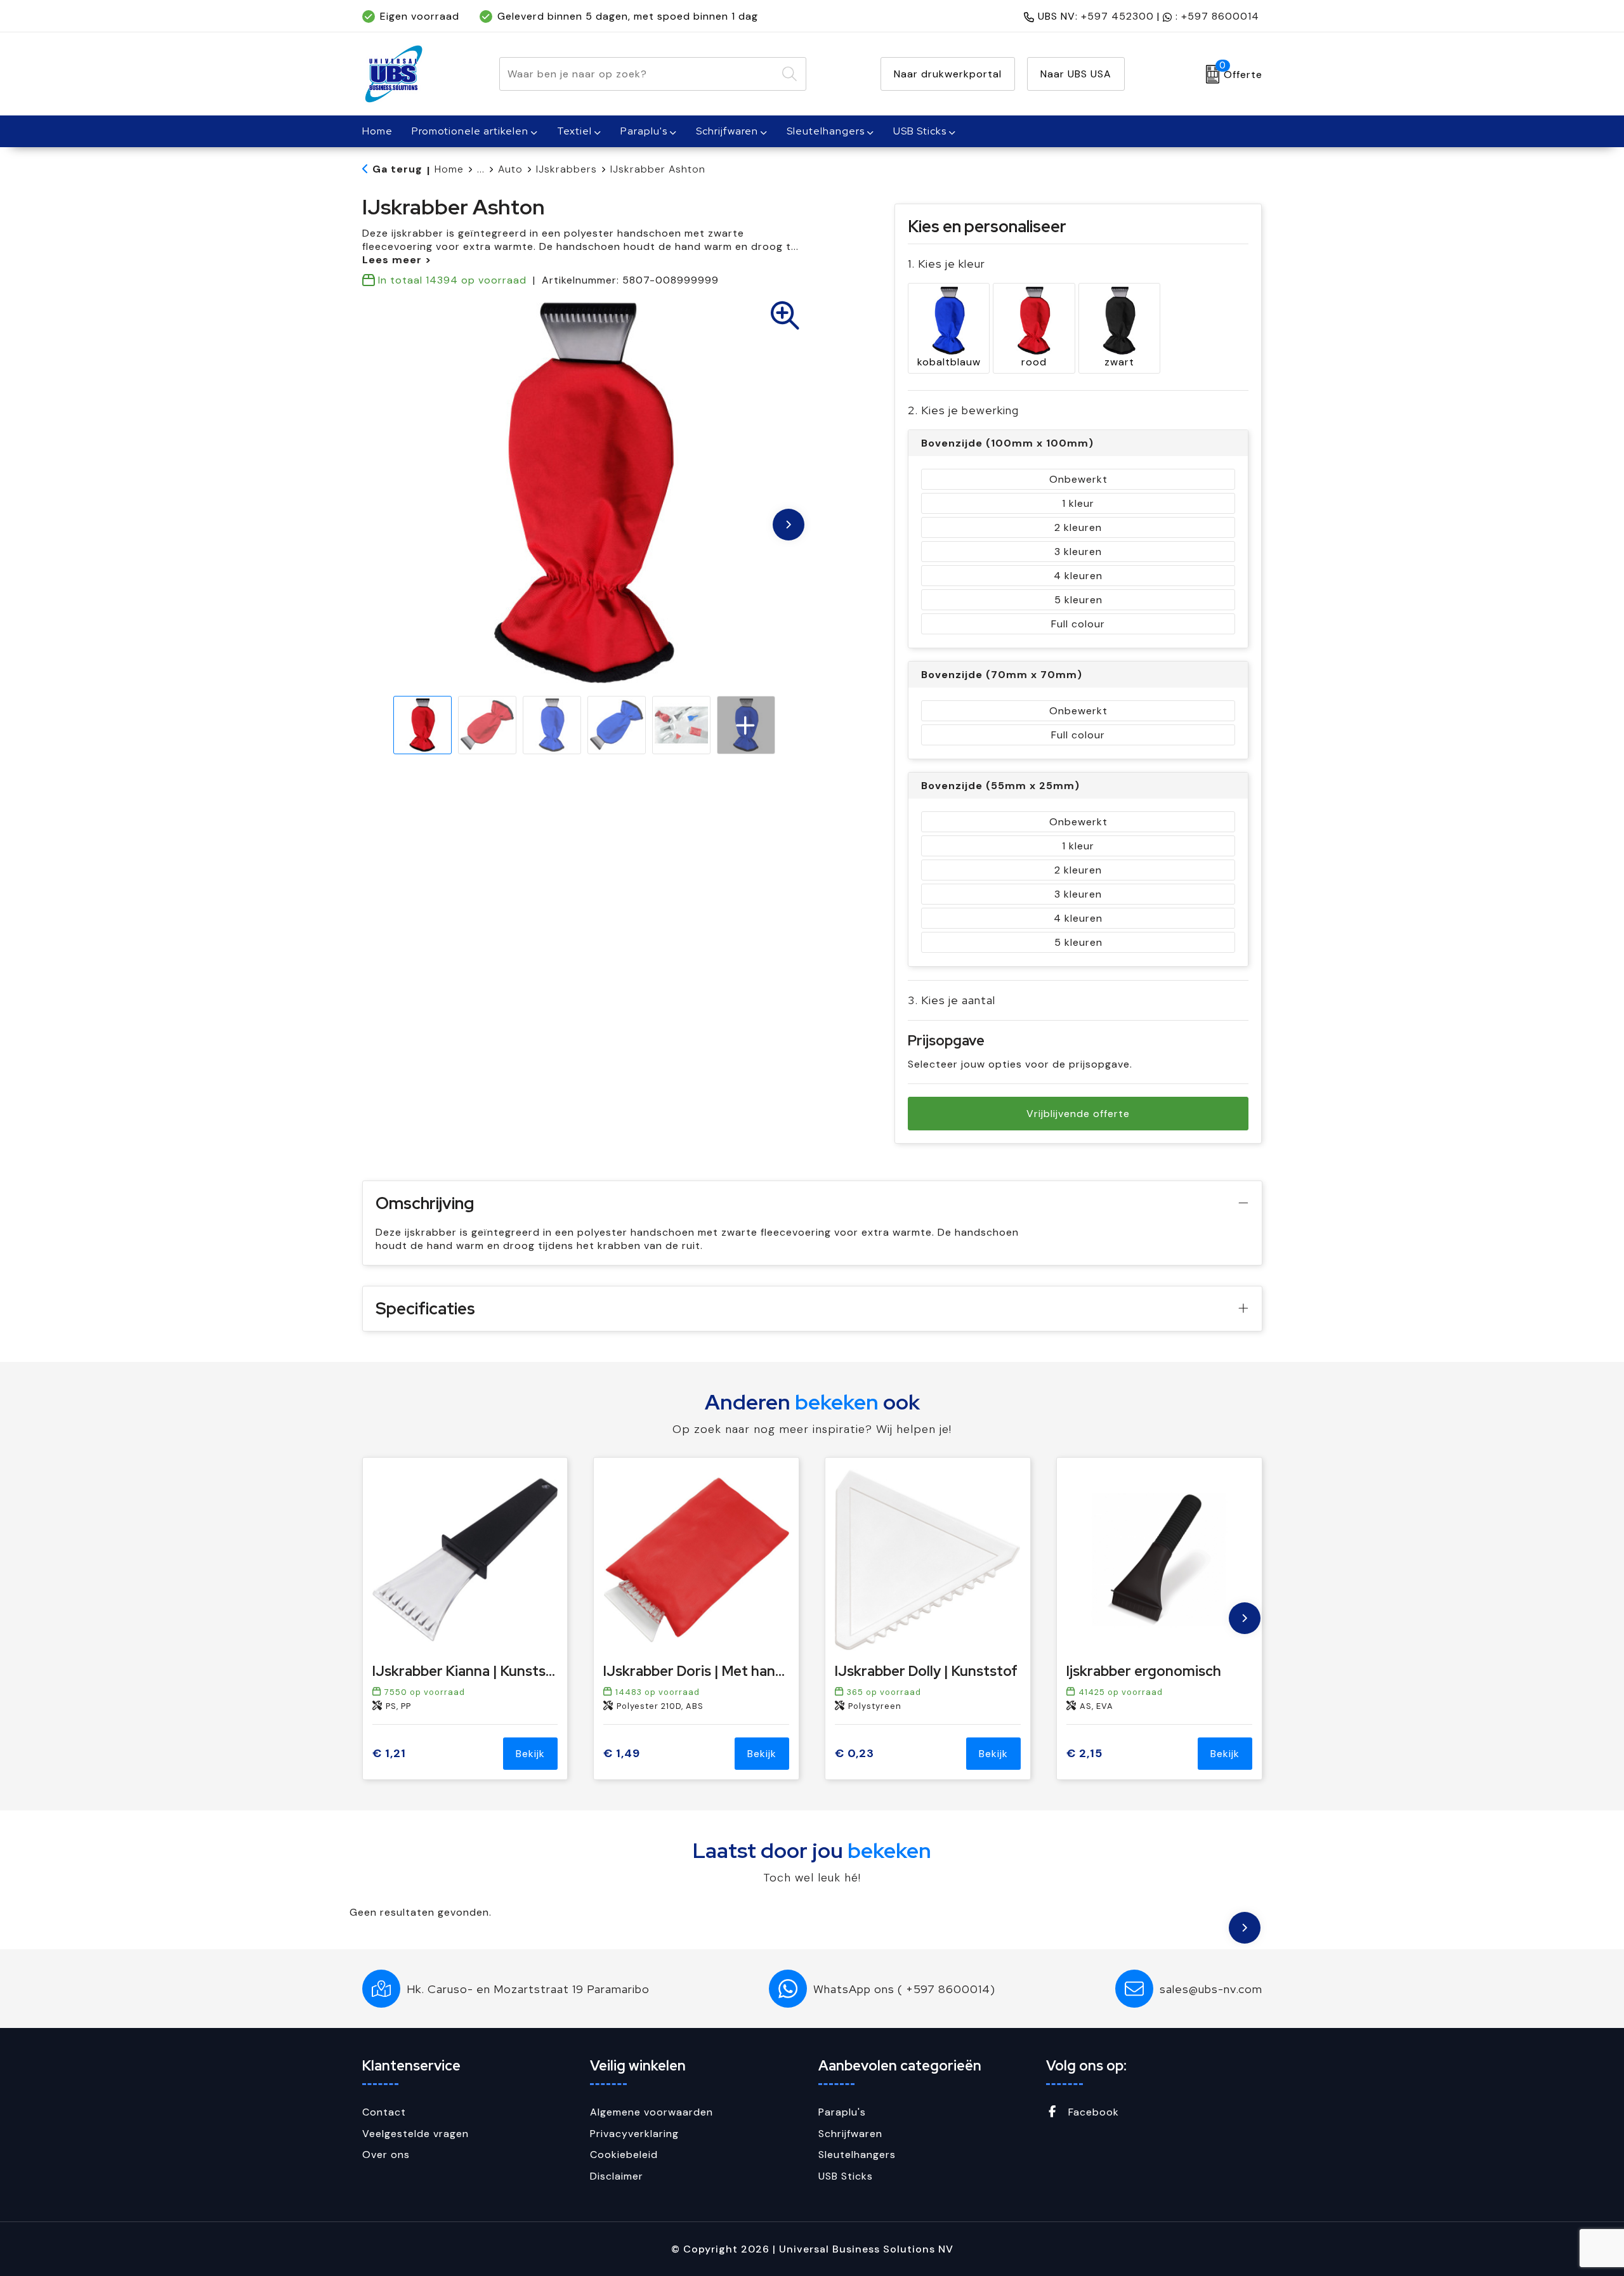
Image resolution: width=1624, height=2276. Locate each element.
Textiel (574, 131)
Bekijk (530, 1754)
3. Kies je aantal (952, 1000)
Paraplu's (644, 131)
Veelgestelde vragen (416, 2134)
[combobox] (638, 74)
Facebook (1092, 2112)
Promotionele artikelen (470, 131)
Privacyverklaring (634, 2134)
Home (449, 169)
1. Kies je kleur (946, 264)
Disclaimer (617, 2176)
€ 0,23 (855, 1754)
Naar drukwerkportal (948, 74)
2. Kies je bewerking (963, 410)
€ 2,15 (1084, 1754)
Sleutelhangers (826, 131)
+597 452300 (1117, 16)
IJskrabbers (566, 169)
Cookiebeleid (624, 2155)
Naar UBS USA (1076, 74)
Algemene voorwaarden (652, 2112)
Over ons (386, 2155)
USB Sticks (920, 131)
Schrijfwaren (727, 131)
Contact (384, 2112)
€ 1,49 (622, 1754)
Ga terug (397, 169)
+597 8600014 (1220, 16)
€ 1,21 (389, 1754)
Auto (510, 169)
